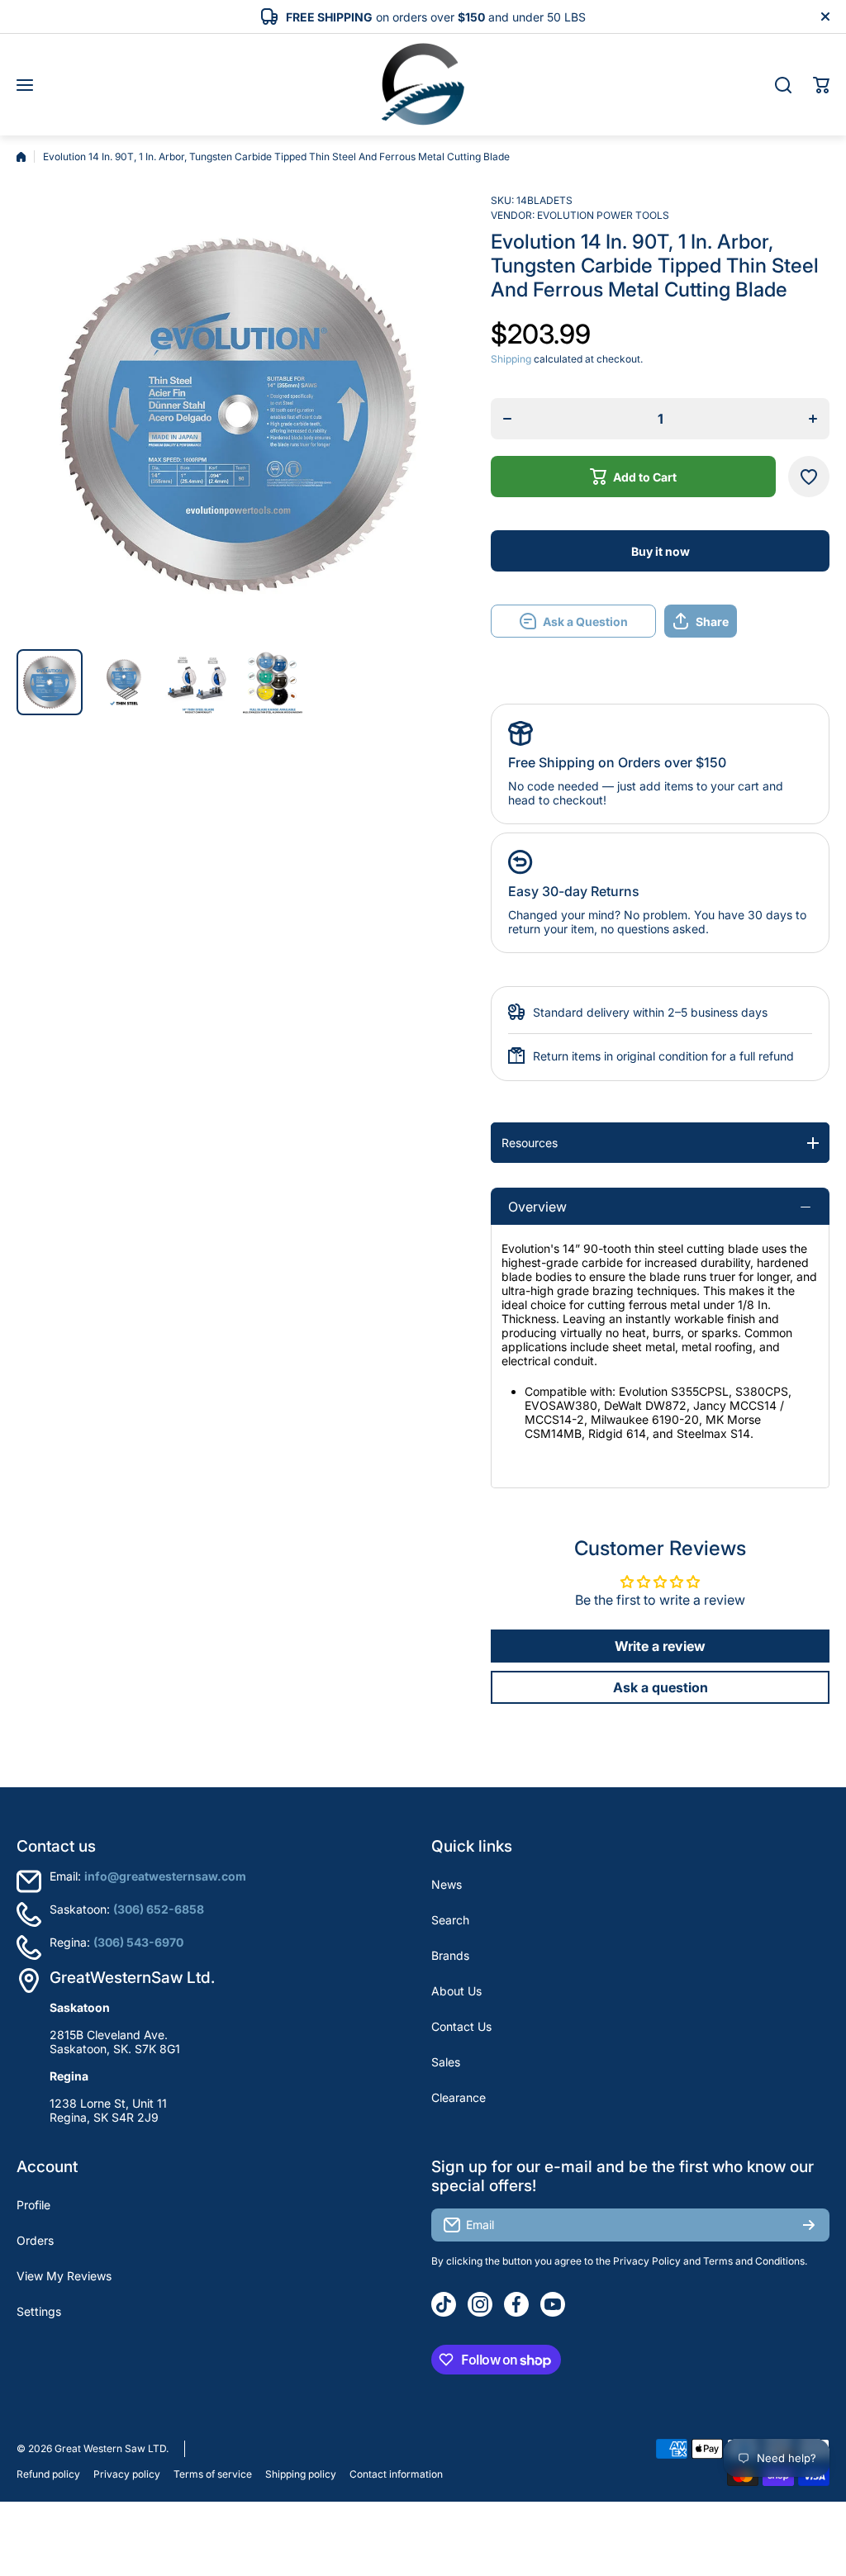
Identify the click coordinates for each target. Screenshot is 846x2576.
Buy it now (661, 551)
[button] (821, 85)
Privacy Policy (647, 2261)
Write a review (660, 1646)
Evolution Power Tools (603, 215)
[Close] (825, 17)
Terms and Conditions (754, 2261)
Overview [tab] (537, 1207)
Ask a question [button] (661, 1687)
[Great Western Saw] (423, 85)
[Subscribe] (809, 2225)
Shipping (511, 359)
